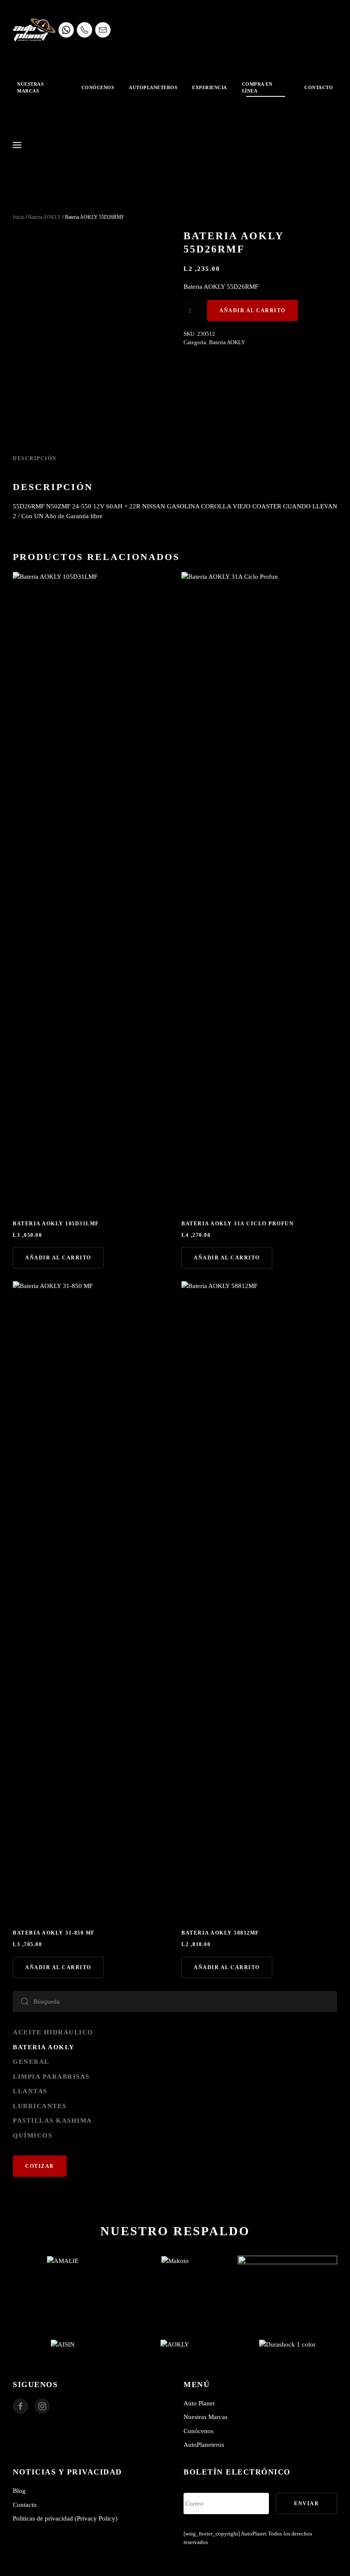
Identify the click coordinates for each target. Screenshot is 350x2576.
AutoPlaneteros (153, 87)
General (31, 2062)
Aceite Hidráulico (53, 2032)
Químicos (32, 2135)
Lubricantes (40, 2106)
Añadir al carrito (252, 310)
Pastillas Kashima (52, 2121)
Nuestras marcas (30, 88)
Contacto (319, 87)
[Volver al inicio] (34, 30)
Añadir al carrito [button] (58, 1258)
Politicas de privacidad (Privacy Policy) (65, 2518)
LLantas (30, 2091)
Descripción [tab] (35, 458)
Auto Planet (199, 2403)
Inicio (19, 217)
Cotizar (40, 2166)
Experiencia (210, 87)
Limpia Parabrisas (51, 2077)
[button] (17, 145)
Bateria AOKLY (45, 217)
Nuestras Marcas (206, 2417)
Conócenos (98, 87)
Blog (19, 2491)
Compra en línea (257, 88)
